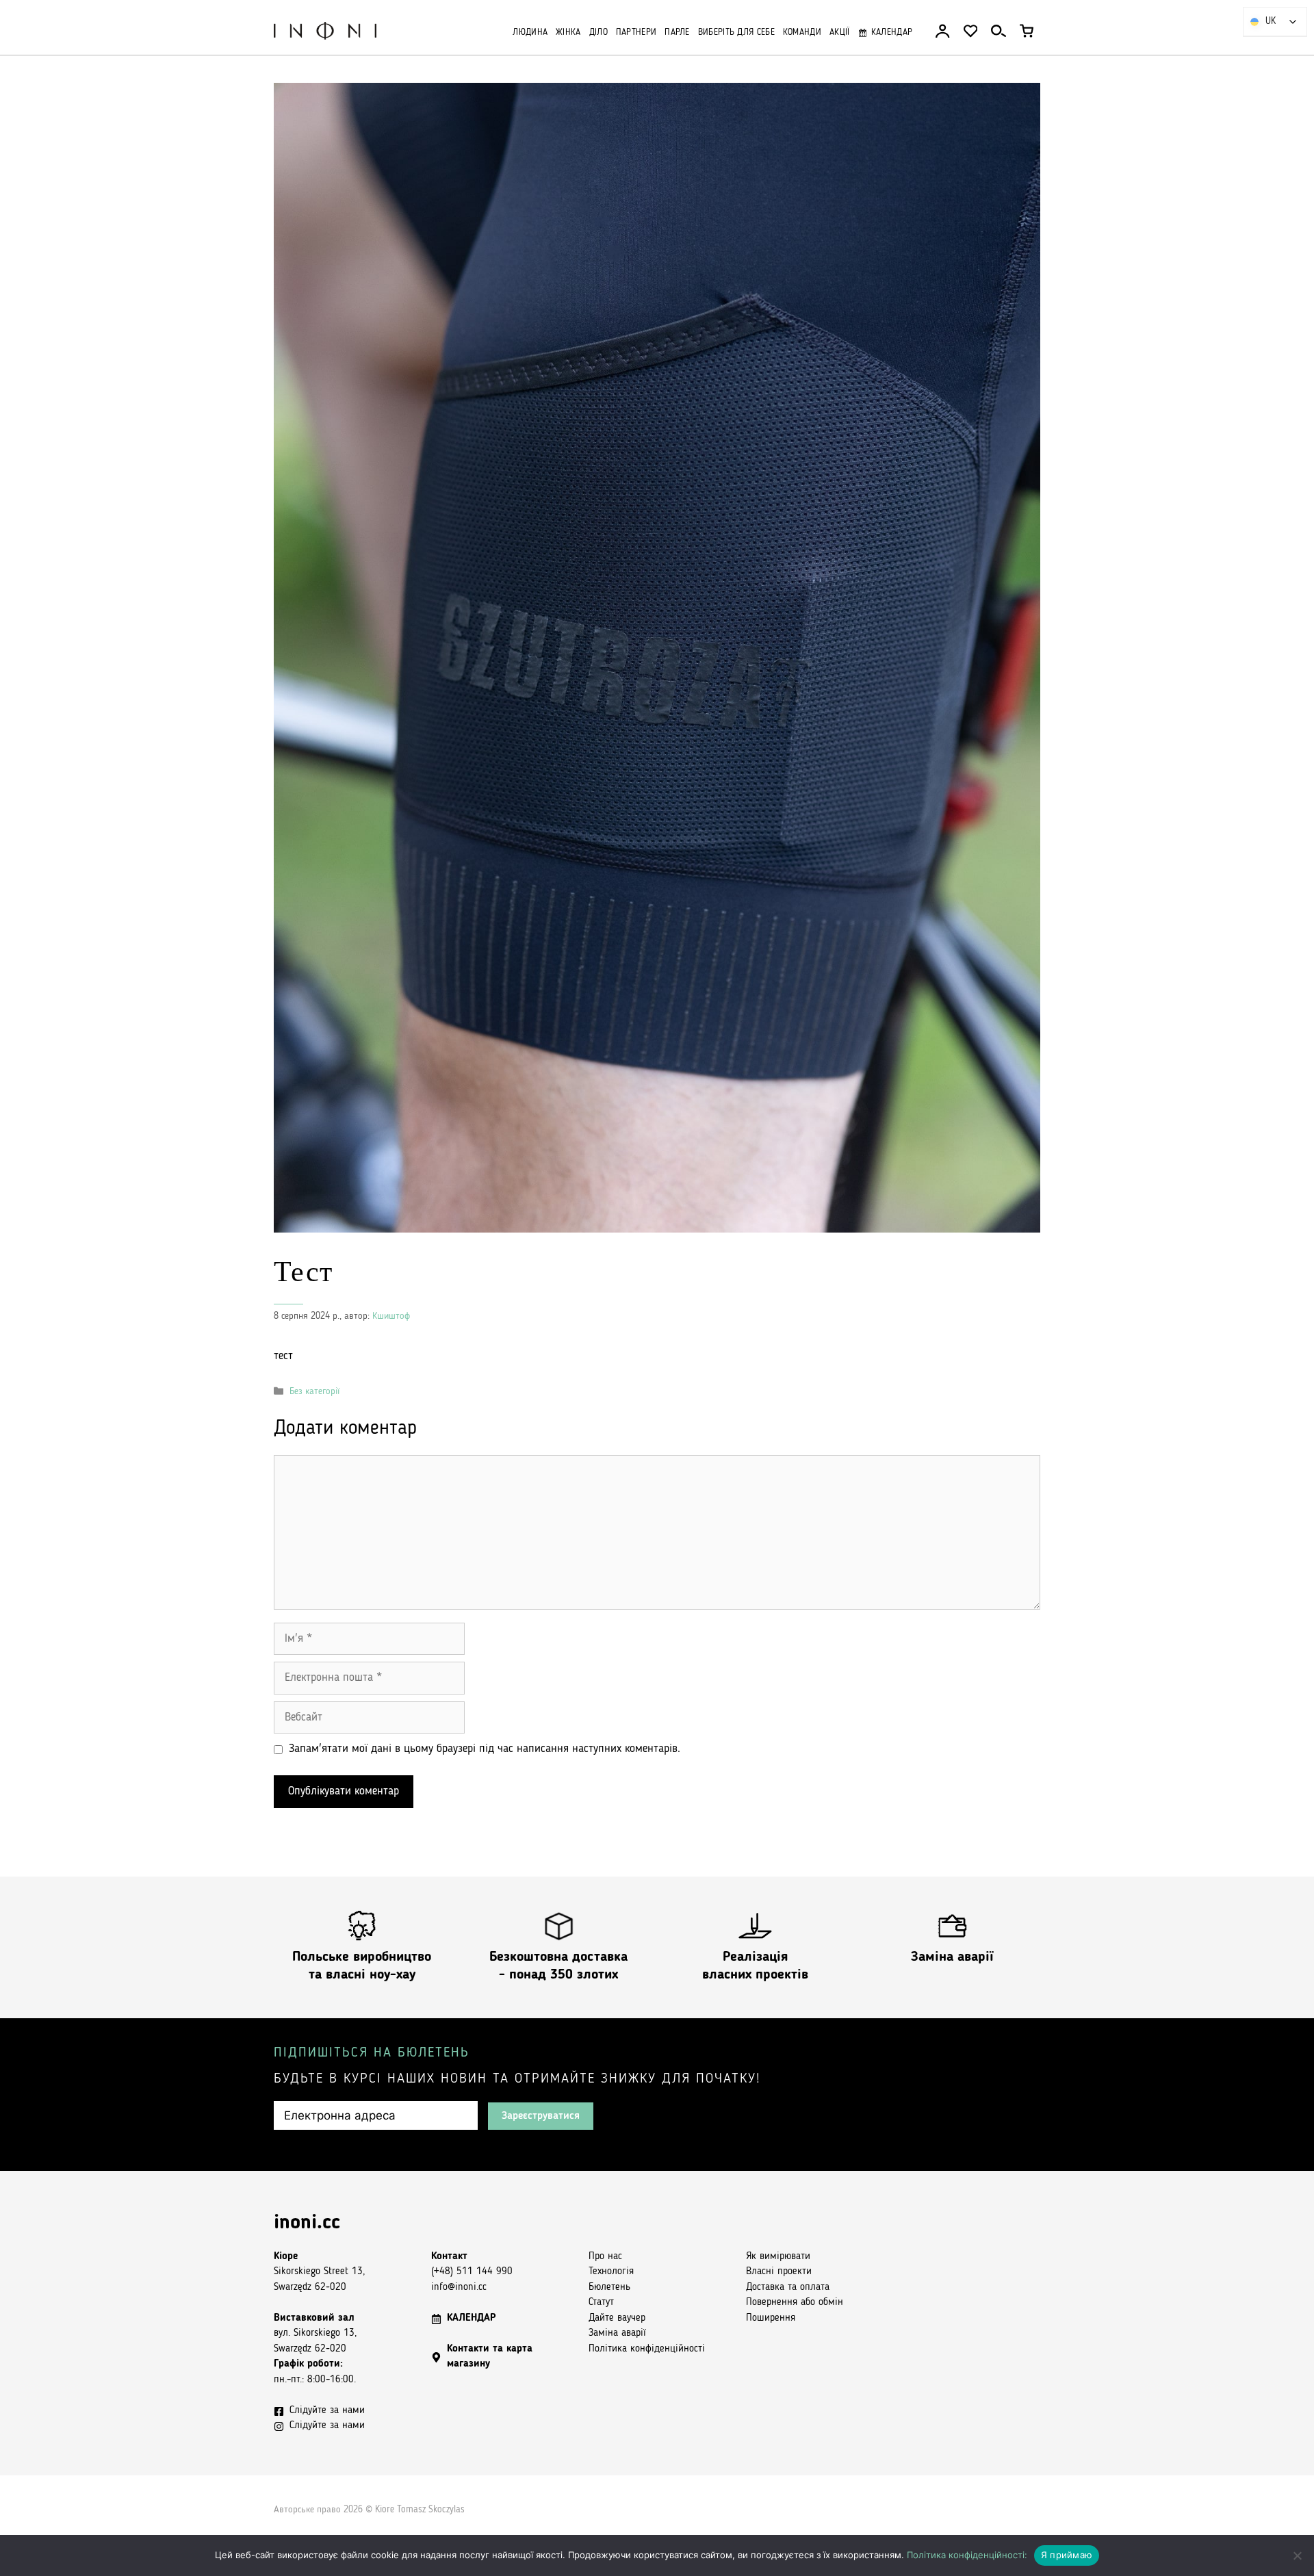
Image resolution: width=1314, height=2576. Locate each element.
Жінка (568, 33)
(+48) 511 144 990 (472, 2272)
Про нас (605, 2257)
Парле (677, 33)
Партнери (636, 33)
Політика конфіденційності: (967, 2555)
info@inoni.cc (459, 2288)
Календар (892, 33)
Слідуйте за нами (327, 2411)
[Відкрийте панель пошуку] (999, 31)
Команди (802, 33)
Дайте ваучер (617, 2318)
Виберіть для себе (736, 33)
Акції (840, 33)
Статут (601, 2303)
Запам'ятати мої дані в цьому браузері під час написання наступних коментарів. (485, 1749)
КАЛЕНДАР (472, 2318)
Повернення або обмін (795, 2303)
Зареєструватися (541, 2116)
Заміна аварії (952, 1957)
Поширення (771, 2318)
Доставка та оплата (788, 2288)
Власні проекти (779, 2272)
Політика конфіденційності (647, 2349)
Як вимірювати (778, 2257)
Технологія (611, 2272)
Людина (530, 33)
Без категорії (314, 1392)
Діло (598, 33)
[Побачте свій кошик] (1027, 31)
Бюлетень (609, 2288)
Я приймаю (1067, 2555)
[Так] (1297, 2555)
